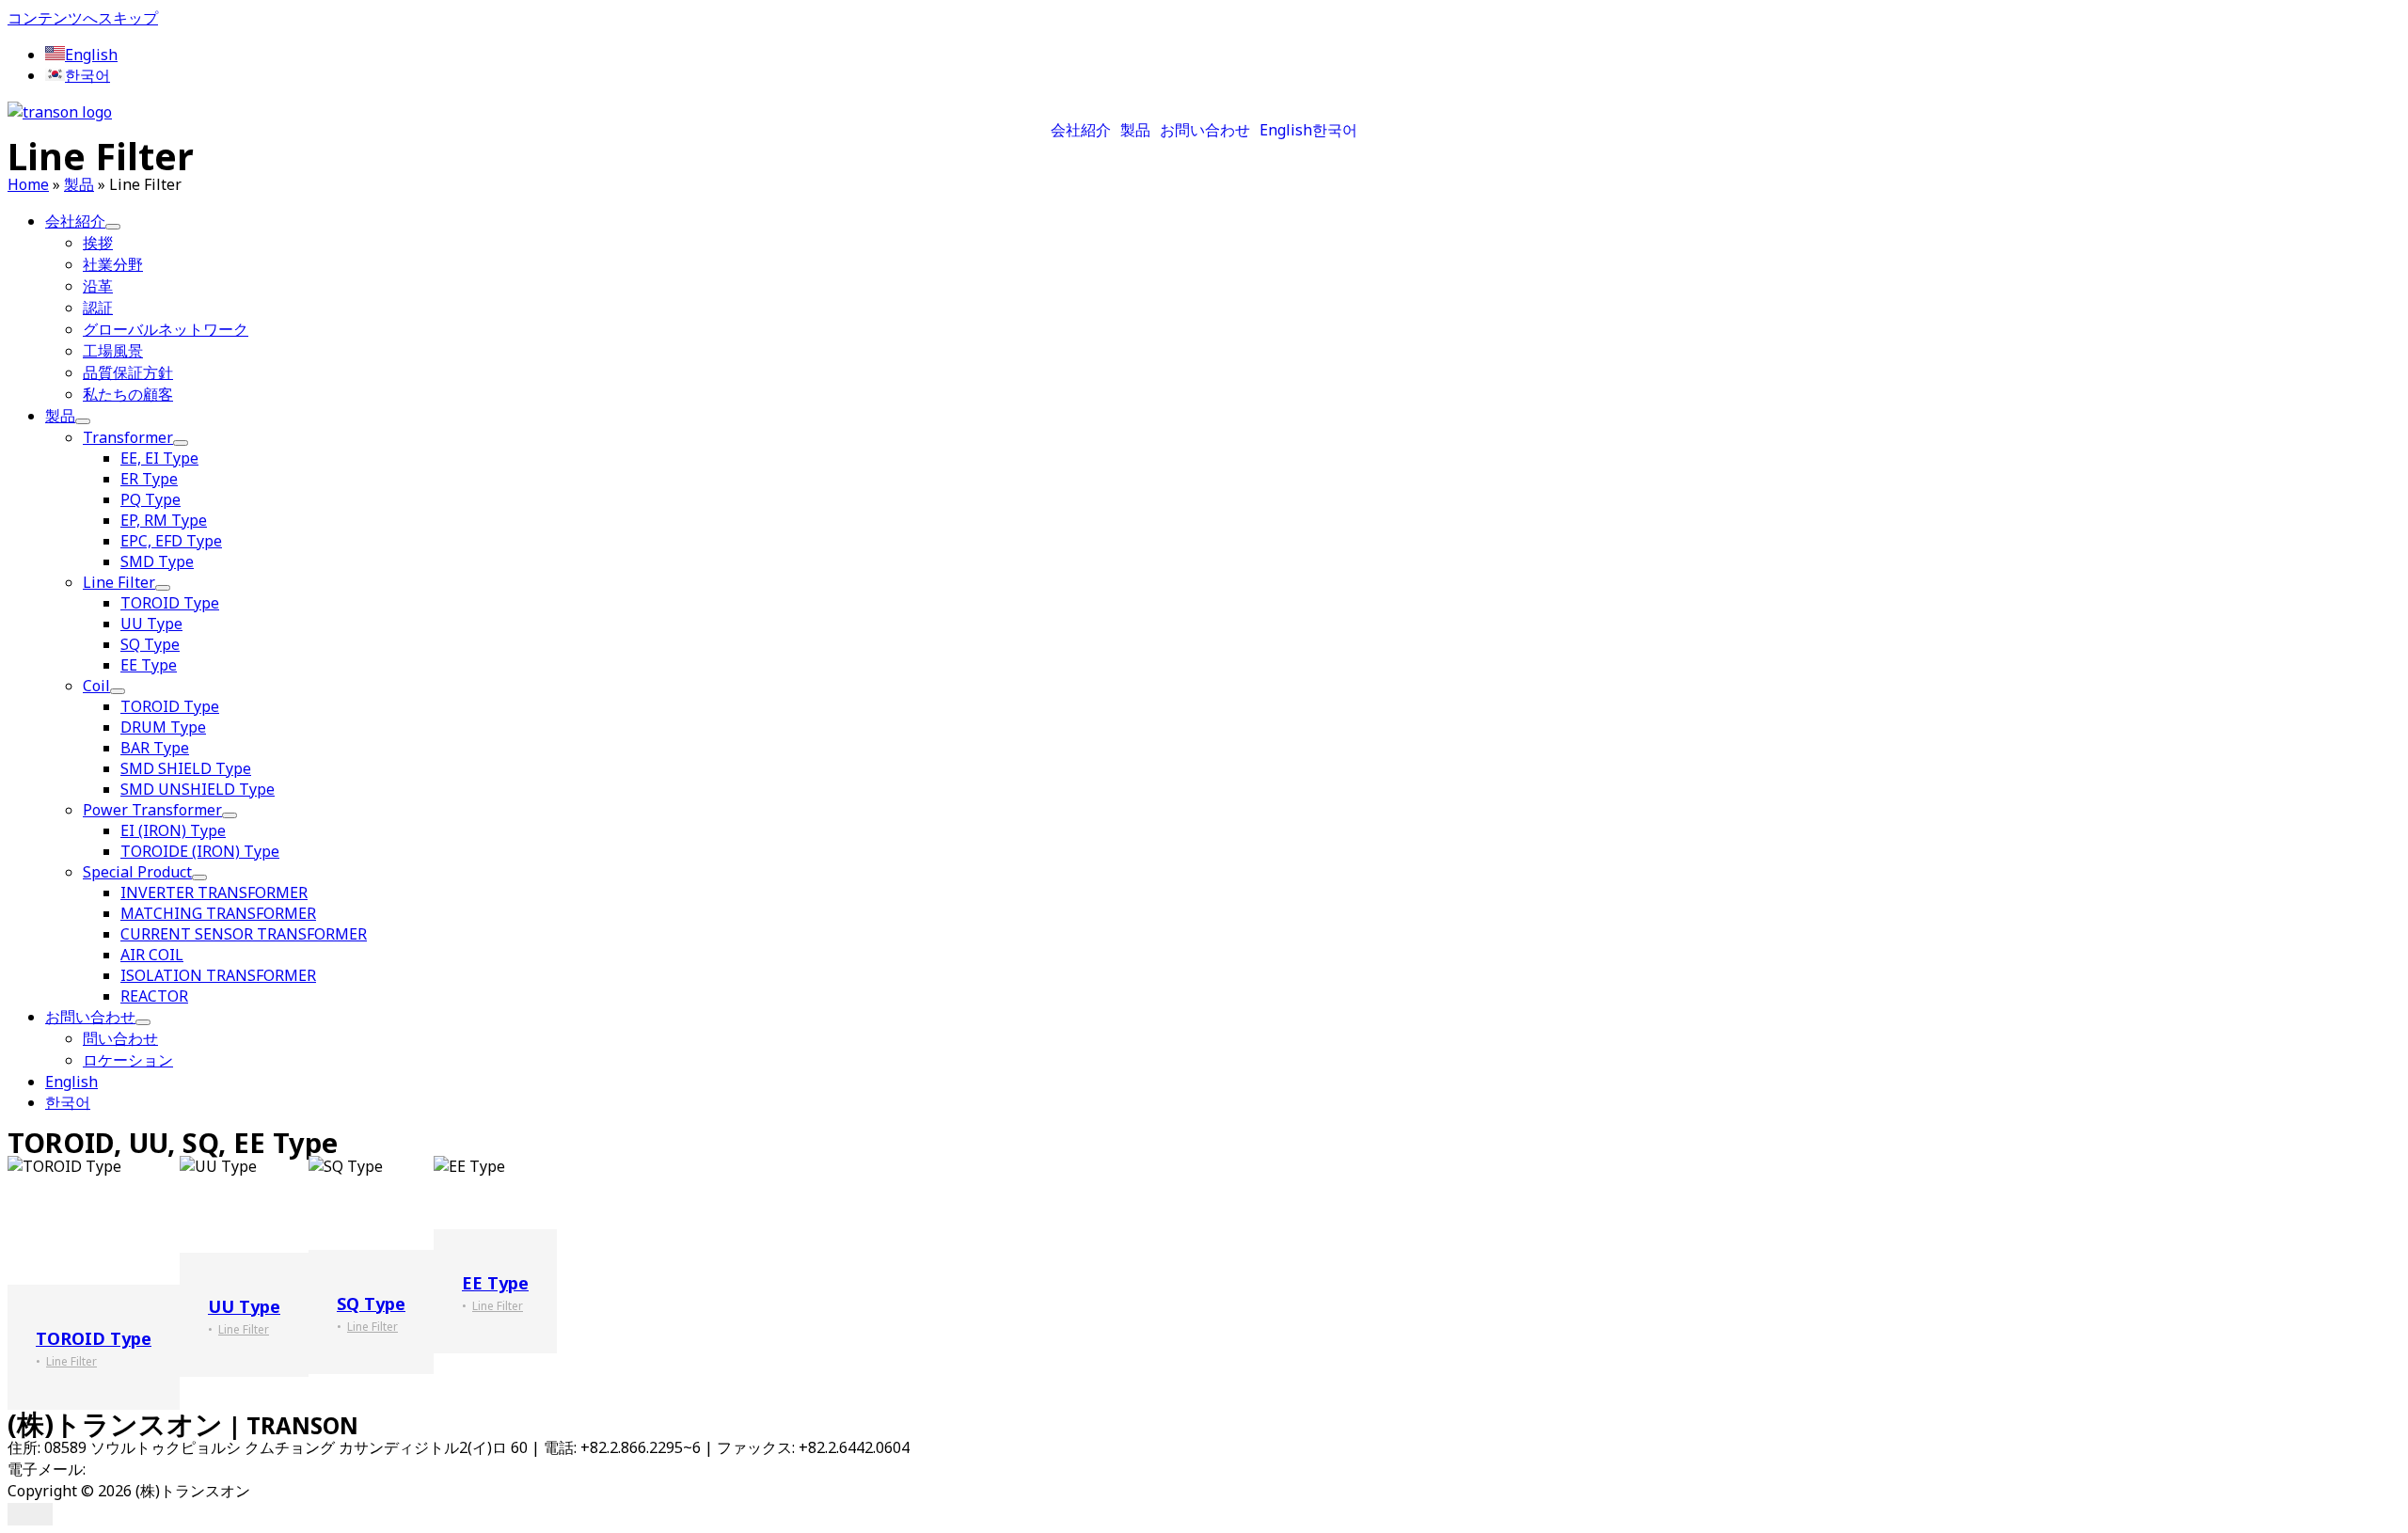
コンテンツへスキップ (83, 18)
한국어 (1335, 130)
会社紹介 (1081, 130)
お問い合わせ (1205, 130)
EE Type (495, 1283)
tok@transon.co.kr (153, 1469)
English (1286, 130)
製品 (1135, 130)
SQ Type (371, 1304)
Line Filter (71, 1361)
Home (28, 184)
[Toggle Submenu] (113, 227)
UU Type (244, 1306)
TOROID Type (94, 1338)
